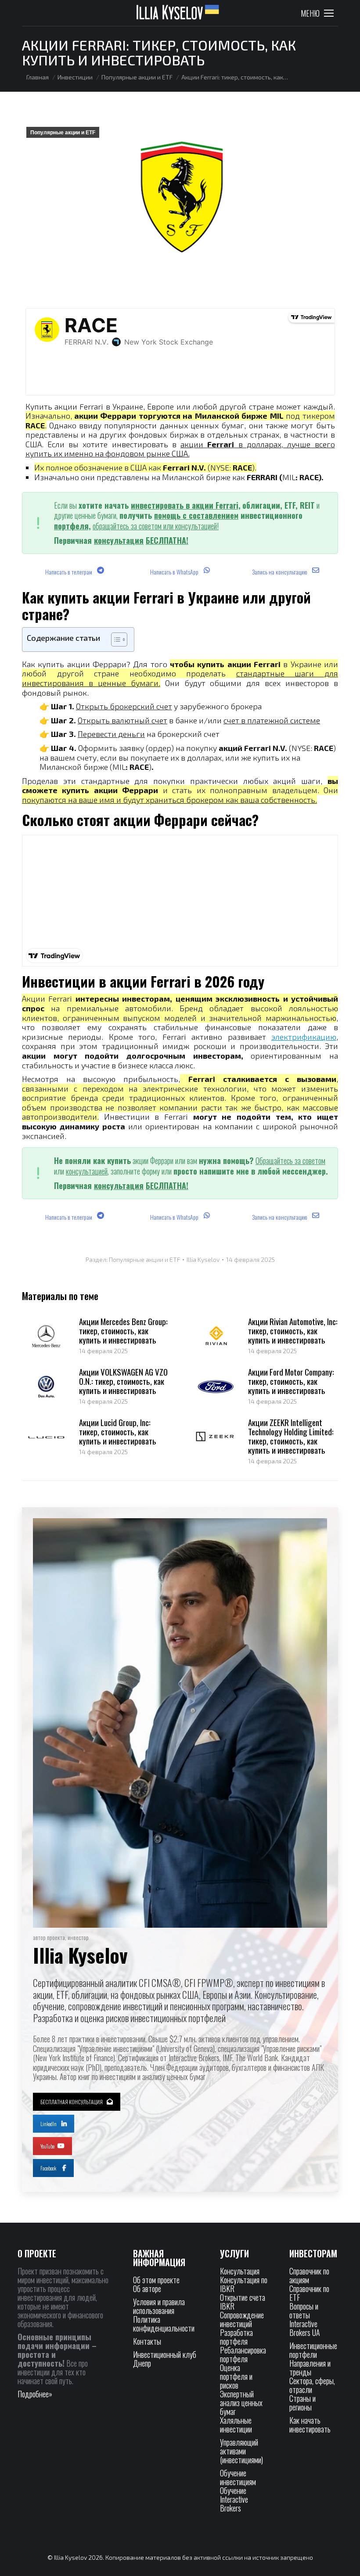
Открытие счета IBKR (243, 2302)
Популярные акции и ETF (63, 133)
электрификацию (304, 1037)
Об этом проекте (157, 2280)
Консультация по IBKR (244, 2284)
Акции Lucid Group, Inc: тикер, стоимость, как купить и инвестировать (118, 1432)
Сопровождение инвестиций (242, 2319)
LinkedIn (49, 2124)
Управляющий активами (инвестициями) (241, 2451)
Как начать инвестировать (310, 2425)
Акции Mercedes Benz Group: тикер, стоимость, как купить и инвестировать (123, 1331)
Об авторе (147, 2289)
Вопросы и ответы (304, 2310)
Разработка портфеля (236, 2337)
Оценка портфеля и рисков (236, 2376)
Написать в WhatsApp (175, 572)
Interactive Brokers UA (305, 2328)
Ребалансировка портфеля (243, 2354)
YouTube (47, 2146)
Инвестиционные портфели (313, 2350)
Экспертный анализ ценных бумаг (241, 2403)
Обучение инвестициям (238, 2477)
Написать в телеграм (69, 572)
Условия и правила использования (159, 2306)
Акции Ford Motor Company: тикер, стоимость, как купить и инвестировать (291, 1381)
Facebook (48, 2168)
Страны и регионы (302, 2403)
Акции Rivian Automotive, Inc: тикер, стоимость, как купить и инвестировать (293, 1331)
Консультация (240, 2271)
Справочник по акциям (309, 2275)
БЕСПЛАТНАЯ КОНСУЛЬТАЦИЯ (72, 2102)
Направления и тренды (310, 2368)
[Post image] (46, 1337)
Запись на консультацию (280, 572)
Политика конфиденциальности (164, 2324)
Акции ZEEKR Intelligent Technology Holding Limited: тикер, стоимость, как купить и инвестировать (291, 1436)
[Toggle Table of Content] (115, 640)
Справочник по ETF (309, 2293)
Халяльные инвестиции (236, 2425)
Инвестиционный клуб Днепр (165, 2359)
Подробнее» (35, 2394)
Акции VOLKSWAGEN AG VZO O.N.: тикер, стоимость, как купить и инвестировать (123, 1381)
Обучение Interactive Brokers (234, 2499)
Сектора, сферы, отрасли (312, 2385)
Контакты (147, 2341)
